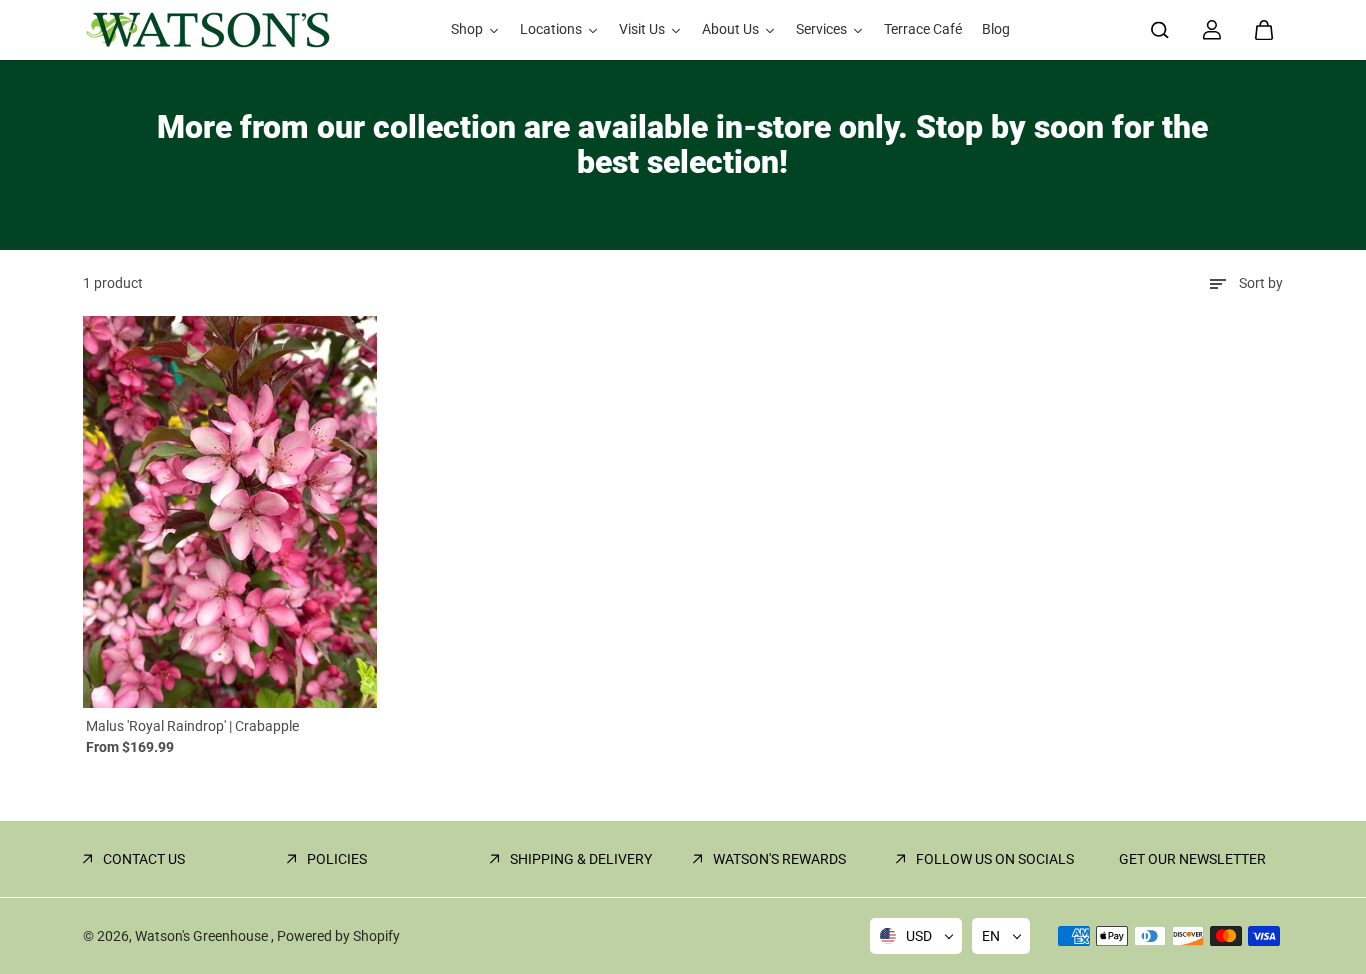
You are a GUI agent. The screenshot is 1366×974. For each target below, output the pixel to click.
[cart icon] (1264, 30)
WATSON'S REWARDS (779, 859)
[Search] (1160, 30)
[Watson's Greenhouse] (208, 30)
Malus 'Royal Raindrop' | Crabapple (192, 726)
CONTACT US (144, 859)
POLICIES (337, 859)
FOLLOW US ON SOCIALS (995, 859)
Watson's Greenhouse (203, 936)
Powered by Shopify (338, 936)
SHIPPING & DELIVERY (581, 859)
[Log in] (1212, 30)
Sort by (1261, 283)
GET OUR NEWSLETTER (1192, 859)
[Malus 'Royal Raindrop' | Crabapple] (230, 512)
